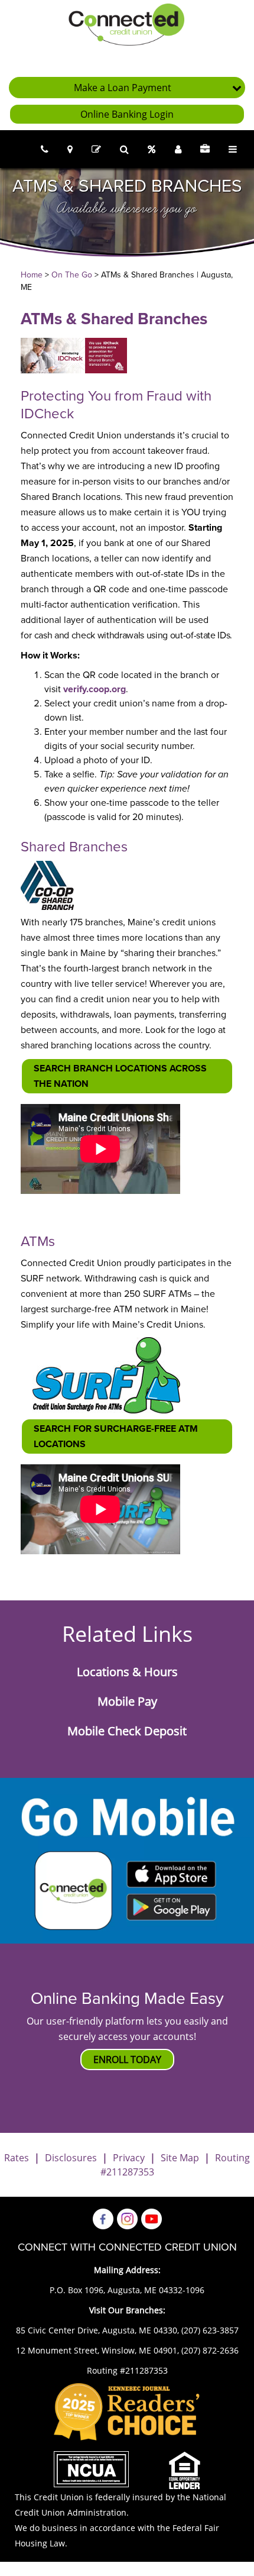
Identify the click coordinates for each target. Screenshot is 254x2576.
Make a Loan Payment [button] (123, 88)
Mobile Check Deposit (127, 1731)
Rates (17, 2158)
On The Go (72, 275)
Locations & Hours (127, 1672)
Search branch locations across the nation (120, 1076)
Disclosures (71, 2158)
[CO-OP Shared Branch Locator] (47, 885)
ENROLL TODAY (127, 2059)
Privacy (129, 2158)
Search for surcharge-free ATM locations (116, 1437)
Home (32, 275)
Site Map (180, 2158)
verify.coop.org (95, 689)
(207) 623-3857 (210, 2330)
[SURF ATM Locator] (106, 1374)
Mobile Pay (127, 1702)
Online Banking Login (127, 114)
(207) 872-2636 (210, 2350)
